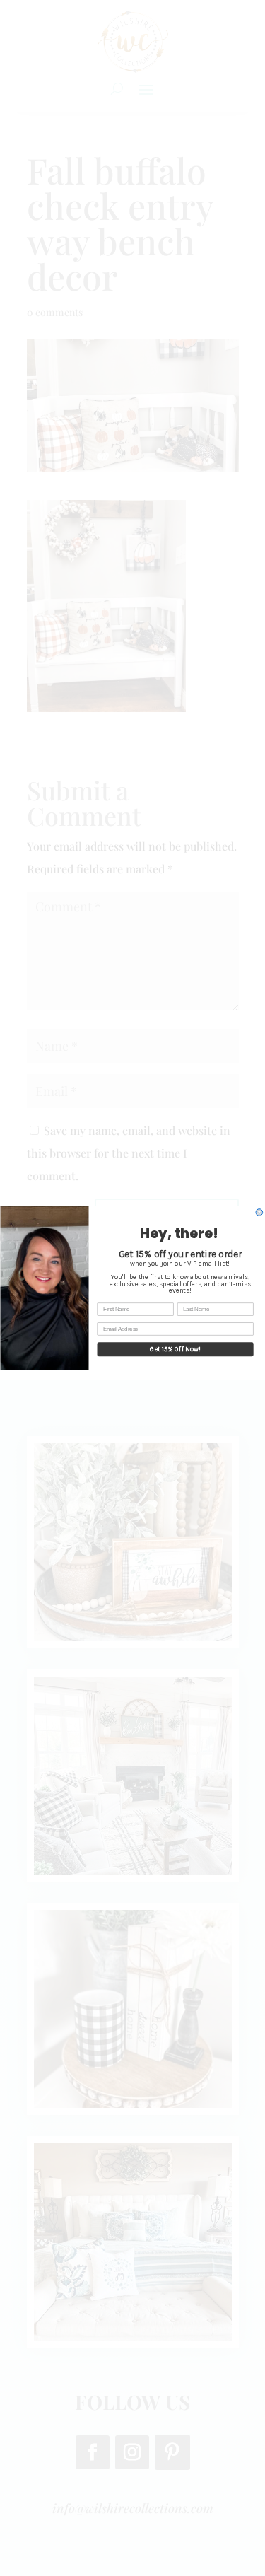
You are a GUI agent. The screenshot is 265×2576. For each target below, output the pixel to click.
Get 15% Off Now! (175, 1350)
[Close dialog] (259, 1213)
